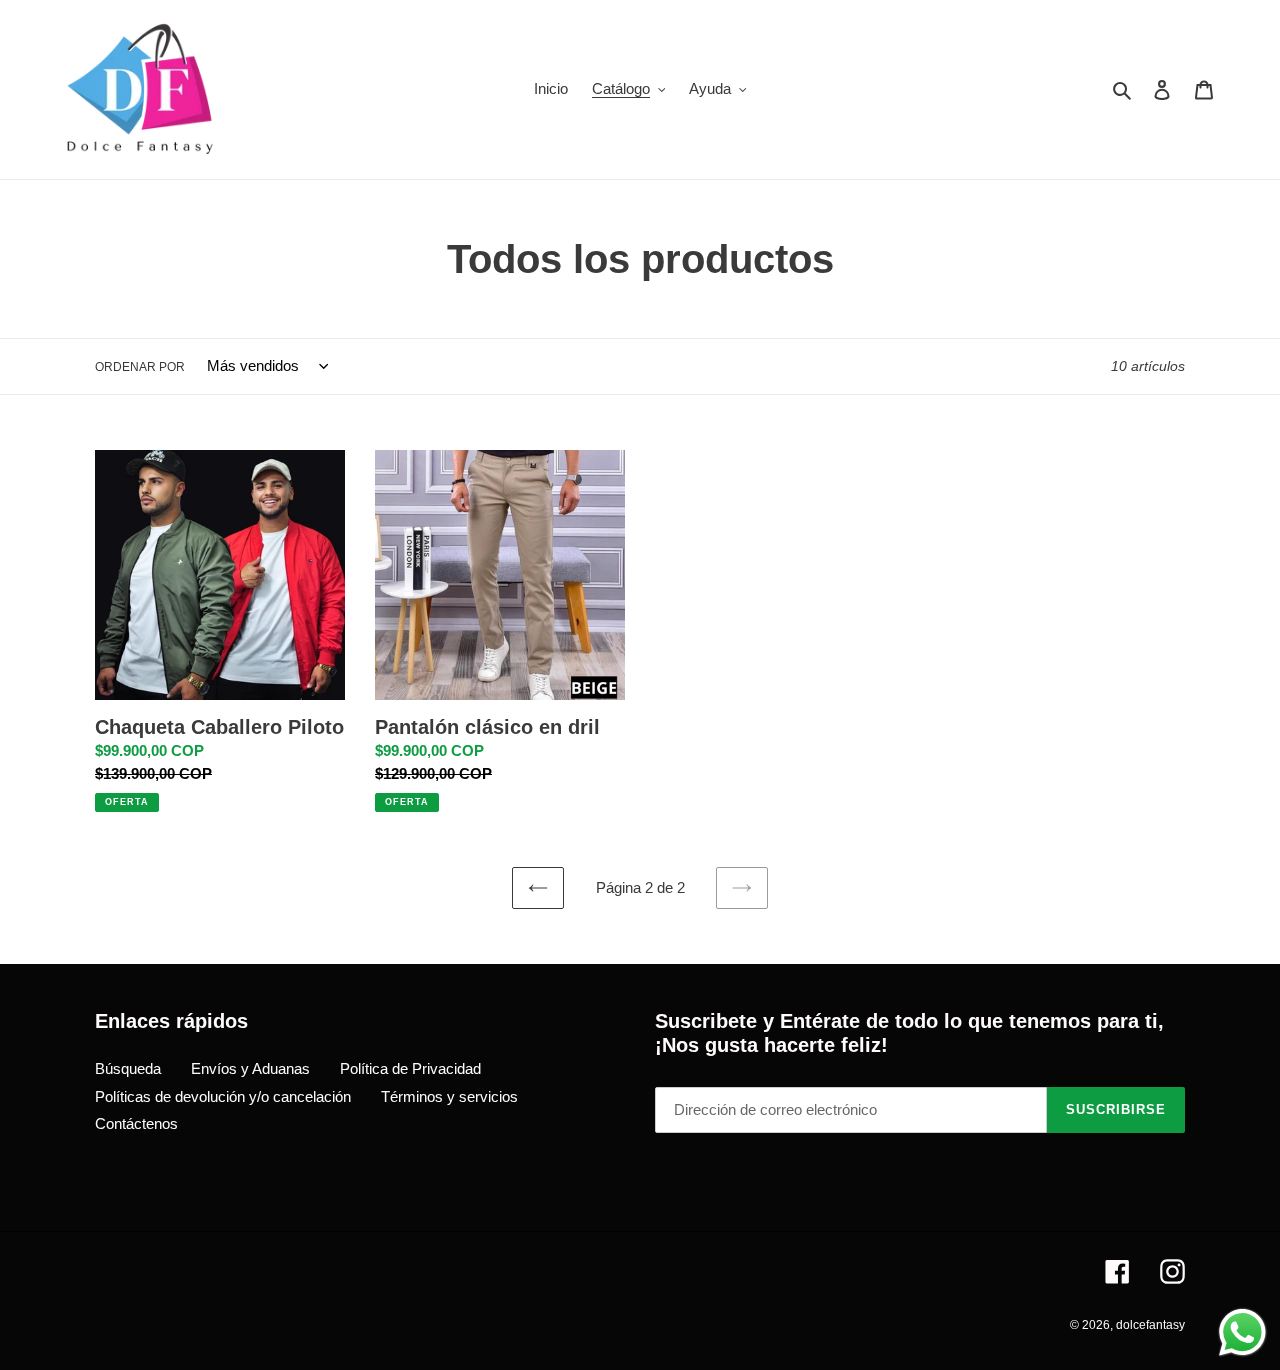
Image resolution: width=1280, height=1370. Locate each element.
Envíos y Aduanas (250, 1068)
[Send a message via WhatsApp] (1242, 1332)
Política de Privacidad (410, 1068)
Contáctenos (136, 1123)
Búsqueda (128, 1068)
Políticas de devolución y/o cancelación (223, 1096)
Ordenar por (140, 367)
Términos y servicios (449, 1096)
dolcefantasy (1150, 1325)
